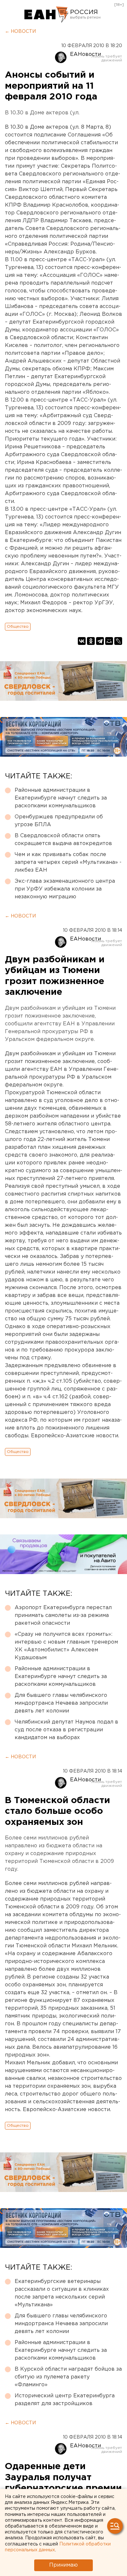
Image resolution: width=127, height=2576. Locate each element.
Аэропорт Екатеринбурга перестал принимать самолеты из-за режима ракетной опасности (63, 1615)
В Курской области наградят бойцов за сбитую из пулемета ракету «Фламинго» (68, 2377)
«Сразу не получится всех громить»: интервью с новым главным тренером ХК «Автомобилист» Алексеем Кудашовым (66, 1646)
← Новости (20, 32)
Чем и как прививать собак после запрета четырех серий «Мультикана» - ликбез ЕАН (68, 862)
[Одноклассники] (91, 641)
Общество (18, 627)
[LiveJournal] (118, 641)
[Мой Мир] (109, 641)
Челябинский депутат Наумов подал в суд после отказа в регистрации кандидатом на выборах (66, 1730)
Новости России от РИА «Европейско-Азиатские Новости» (46, 15)
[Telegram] (100, 641)
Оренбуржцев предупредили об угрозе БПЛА (59, 821)
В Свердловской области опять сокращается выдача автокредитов (63, 840)
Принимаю (63, 2565)
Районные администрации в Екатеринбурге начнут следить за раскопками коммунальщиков (61, 798)
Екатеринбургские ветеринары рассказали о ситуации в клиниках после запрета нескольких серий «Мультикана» (62, 2293)
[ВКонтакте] (82, 641)
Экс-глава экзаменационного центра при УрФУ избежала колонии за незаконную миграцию (65, 889)
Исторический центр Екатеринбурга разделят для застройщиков (65, 2400)
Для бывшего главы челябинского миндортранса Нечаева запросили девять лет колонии (61, 1703)
